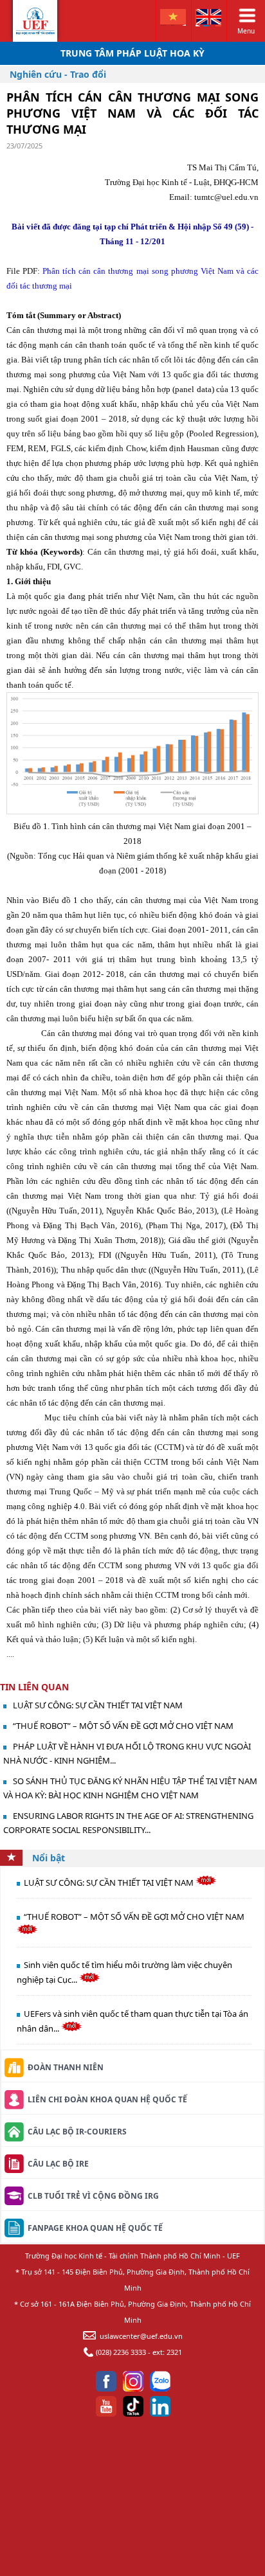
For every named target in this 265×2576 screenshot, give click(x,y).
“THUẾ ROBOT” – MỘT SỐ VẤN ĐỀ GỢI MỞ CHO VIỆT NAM (123, 1726)
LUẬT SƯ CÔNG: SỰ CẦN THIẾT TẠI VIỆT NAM (98, 1705)
